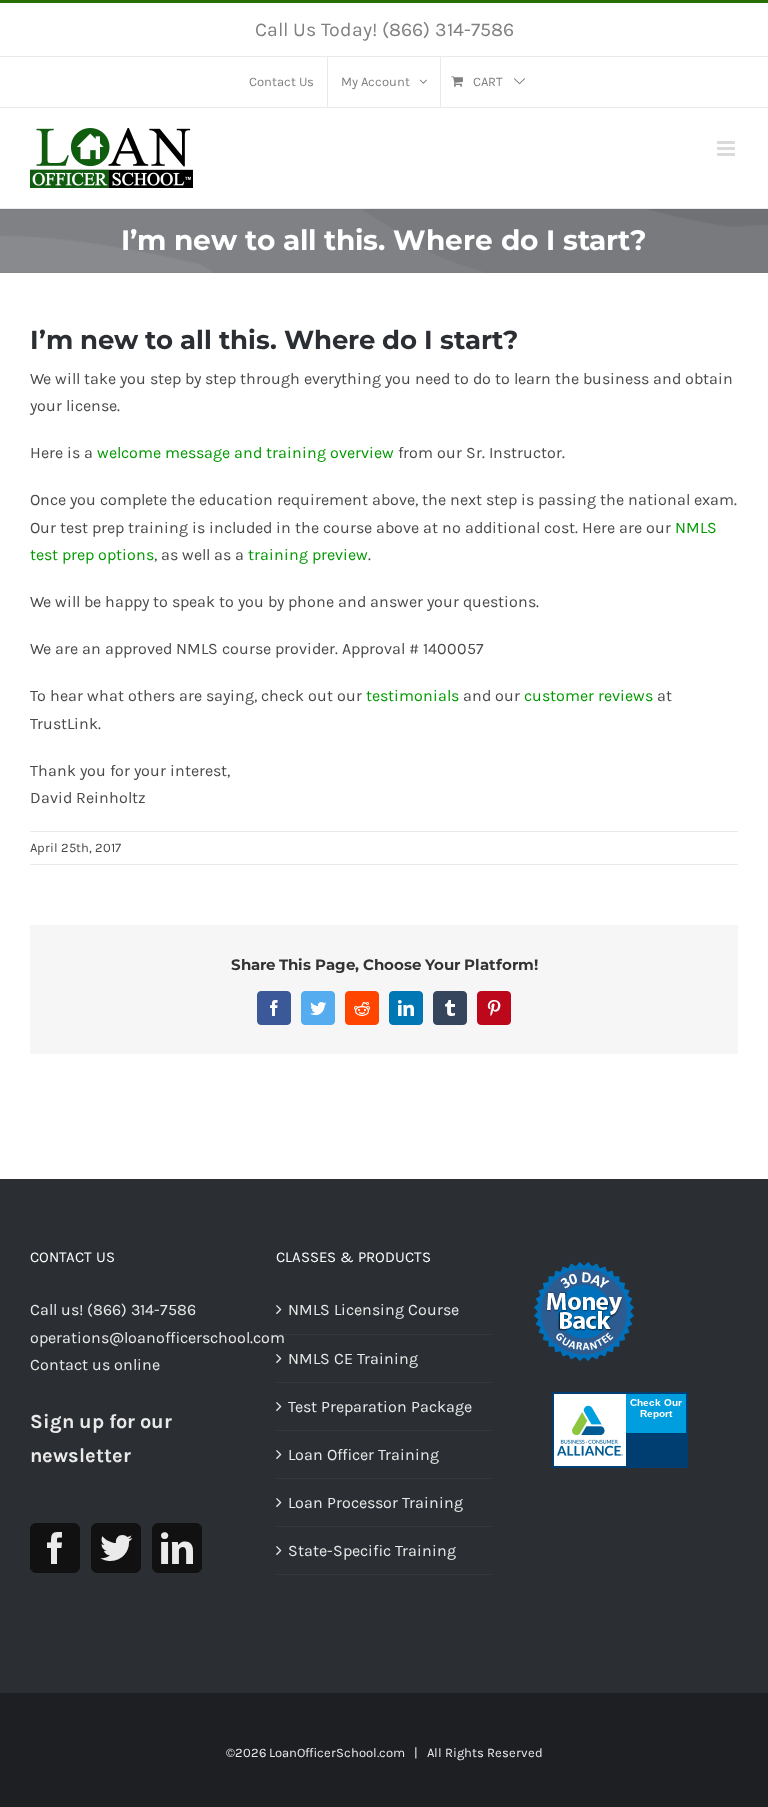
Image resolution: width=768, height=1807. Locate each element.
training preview (308, 554)
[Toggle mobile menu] (727, 148)
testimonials (412, 695)
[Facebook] (55, 1548)
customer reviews (588, 695)
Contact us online (95, 1364)
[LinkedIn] (177, 1548)
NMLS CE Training (353, 1358)
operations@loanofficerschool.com (157, 1337)
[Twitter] (116, 1548)
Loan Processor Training (375, 1502)
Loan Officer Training (363, 1454)
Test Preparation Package (380, 1406)
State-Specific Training (372, 1550)
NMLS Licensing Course (373, 1309)
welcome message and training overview (245, 452)
